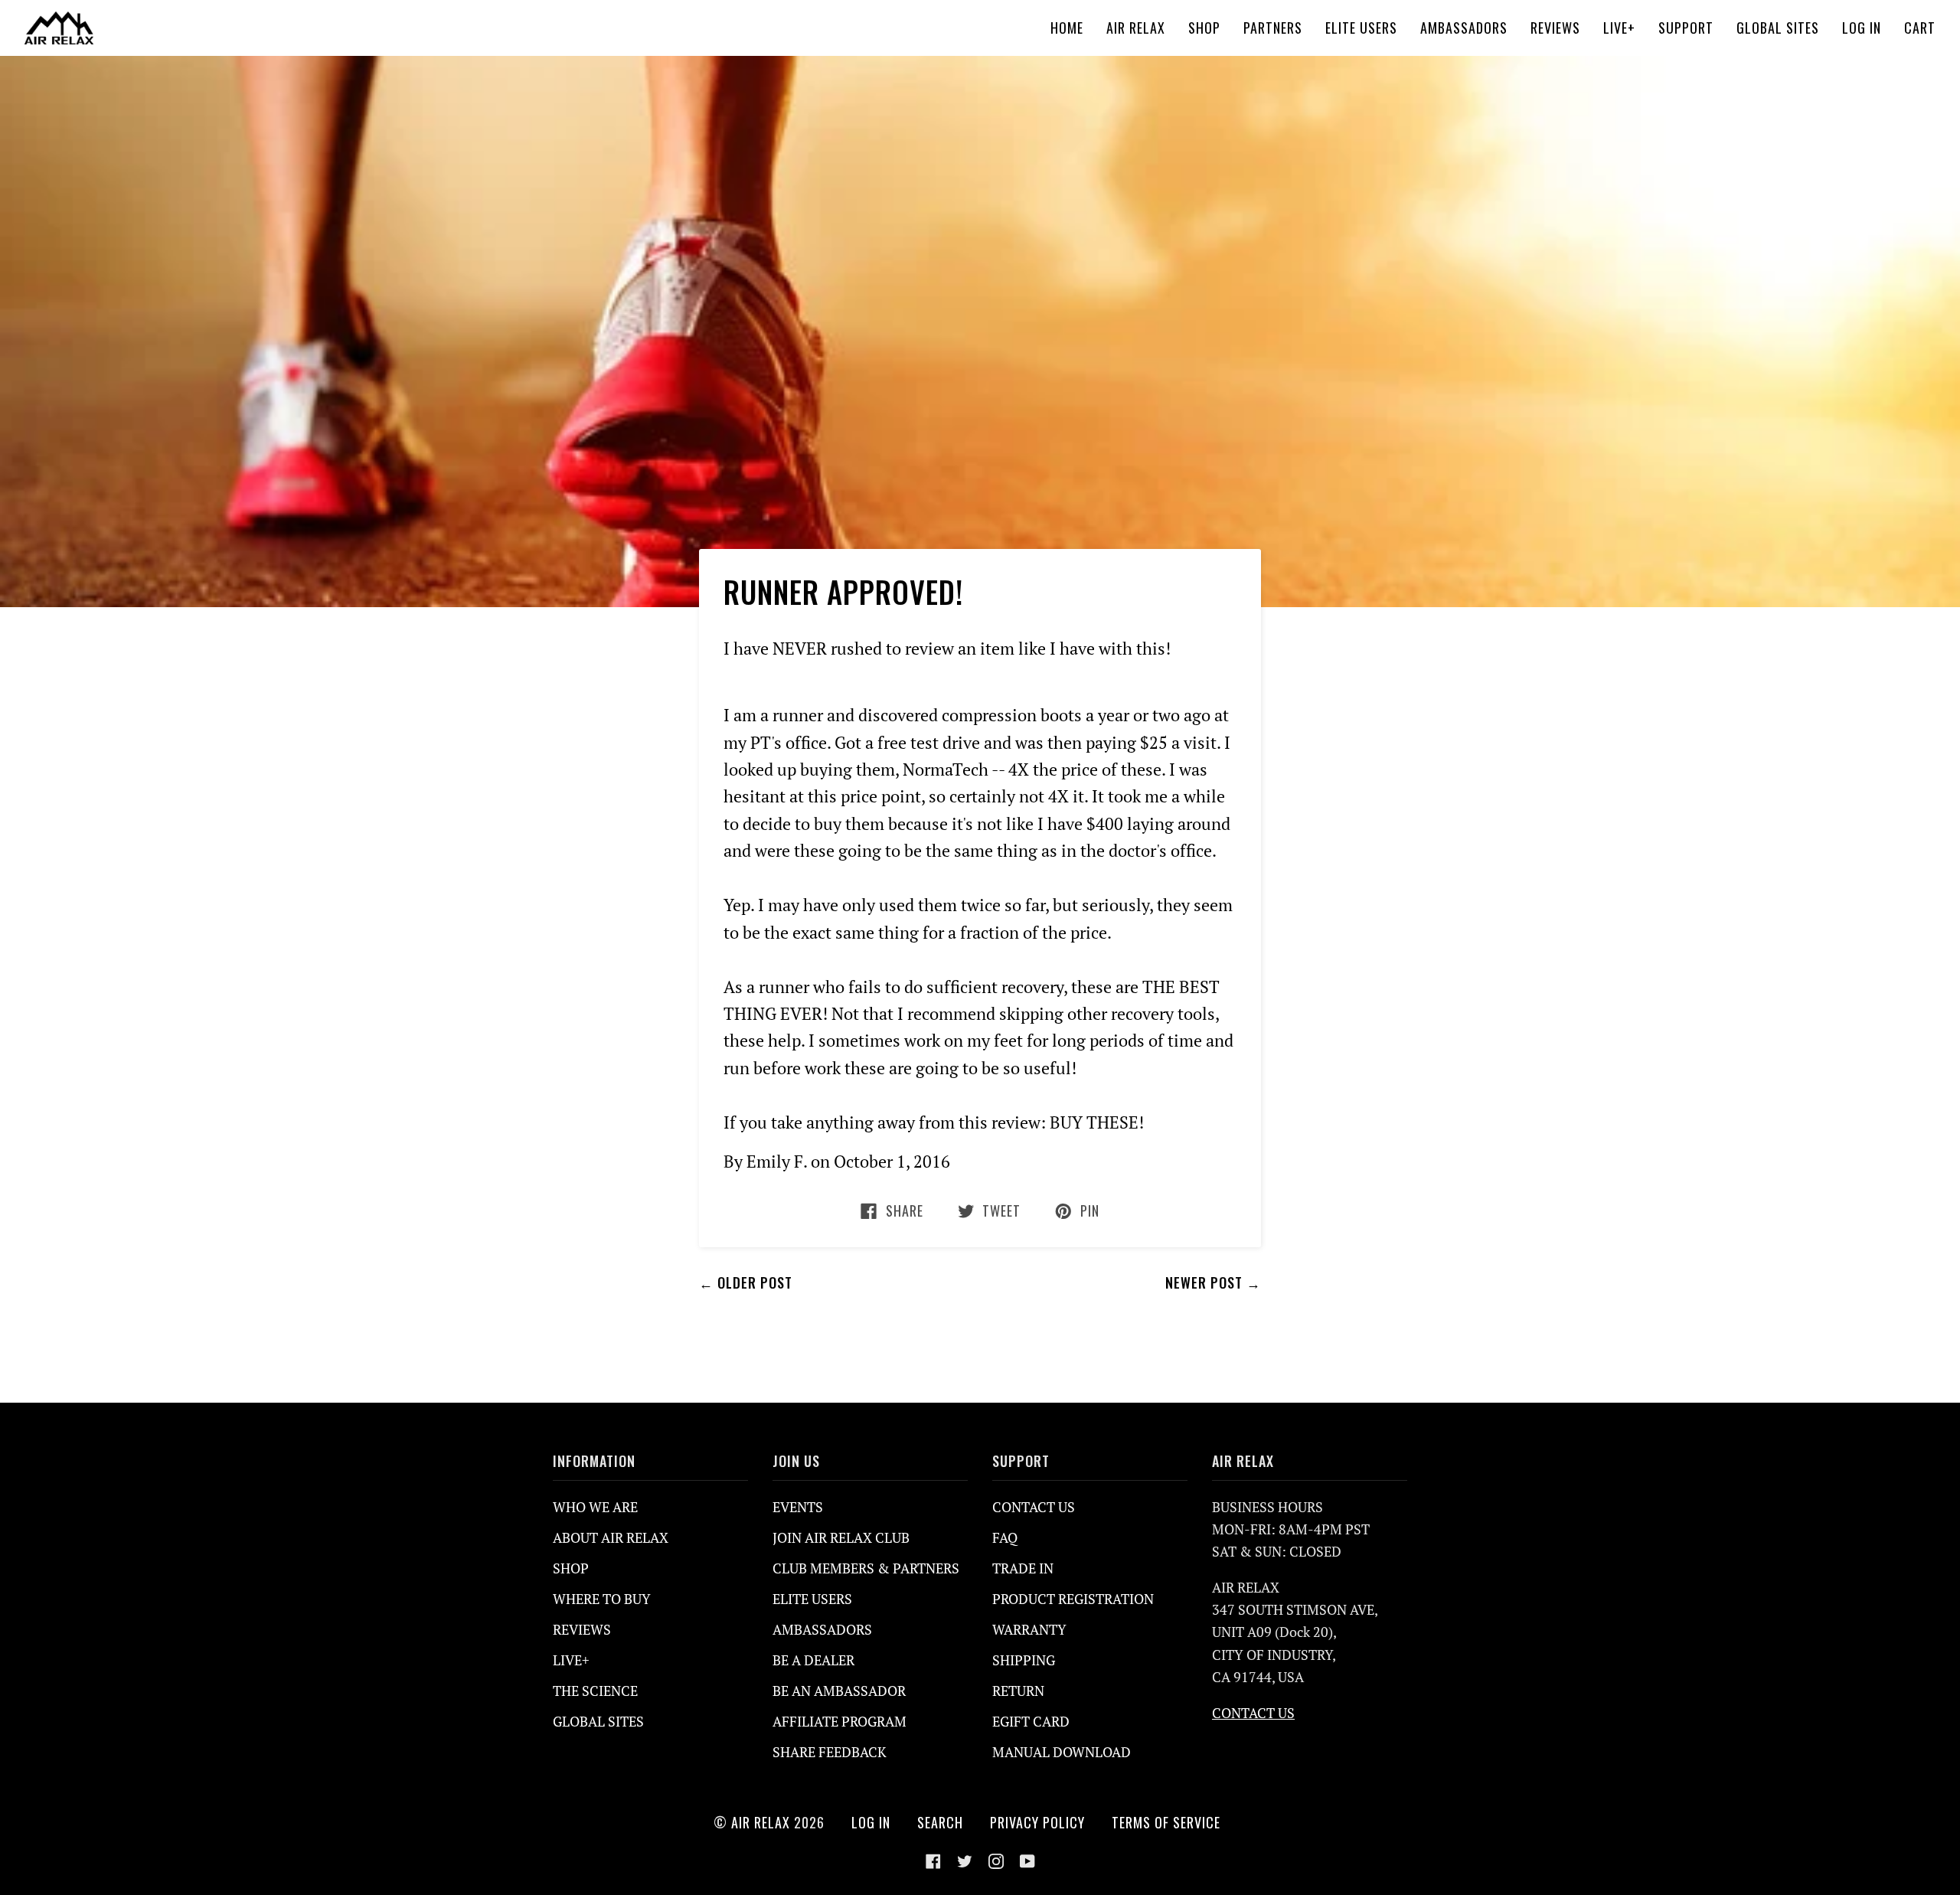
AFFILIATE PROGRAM (840, 1721)
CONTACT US (1034, 1507)
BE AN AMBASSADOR (839, 1691)
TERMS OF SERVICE (1166, 1822)
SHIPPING (1024, 1660)
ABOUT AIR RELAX (611, 1537)
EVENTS (798, 1507)
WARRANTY (1029, 1629)
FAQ (1005, 1537)
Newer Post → (1213, 1282)
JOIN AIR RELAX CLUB (841, 1537)
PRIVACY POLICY (1037, 1822)
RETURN (1018, 1691)
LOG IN (871, 1822)
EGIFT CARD (1031, 1721)
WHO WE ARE (595, 1507)
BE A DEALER (813, 1660)
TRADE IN (1023, 1568)
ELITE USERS (812, 1599)
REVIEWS (582, 1629)
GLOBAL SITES (598, 1721)
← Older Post (746, 1282)
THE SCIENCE (595, 1691)
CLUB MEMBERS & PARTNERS (866, 1568)
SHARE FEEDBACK (830, 1752)
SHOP (571, 1568)
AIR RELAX (761, 1822)
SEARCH (940, 1822)
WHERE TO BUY (602, 1599)
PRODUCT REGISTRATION (1073, 1599)
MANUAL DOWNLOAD (1062, 1752)
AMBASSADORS (822, 1629)
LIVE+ (571, 1660)
